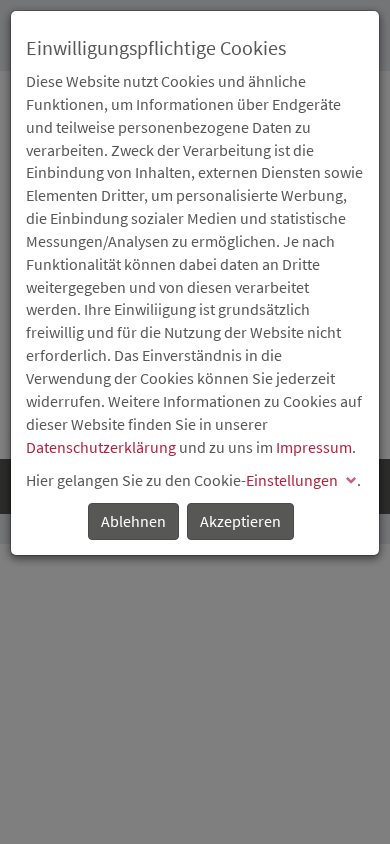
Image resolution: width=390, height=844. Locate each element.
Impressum (314, 447)
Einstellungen (292, 480)
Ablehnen (133, 521)
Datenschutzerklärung (101, 447)
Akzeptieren (240, 521)
